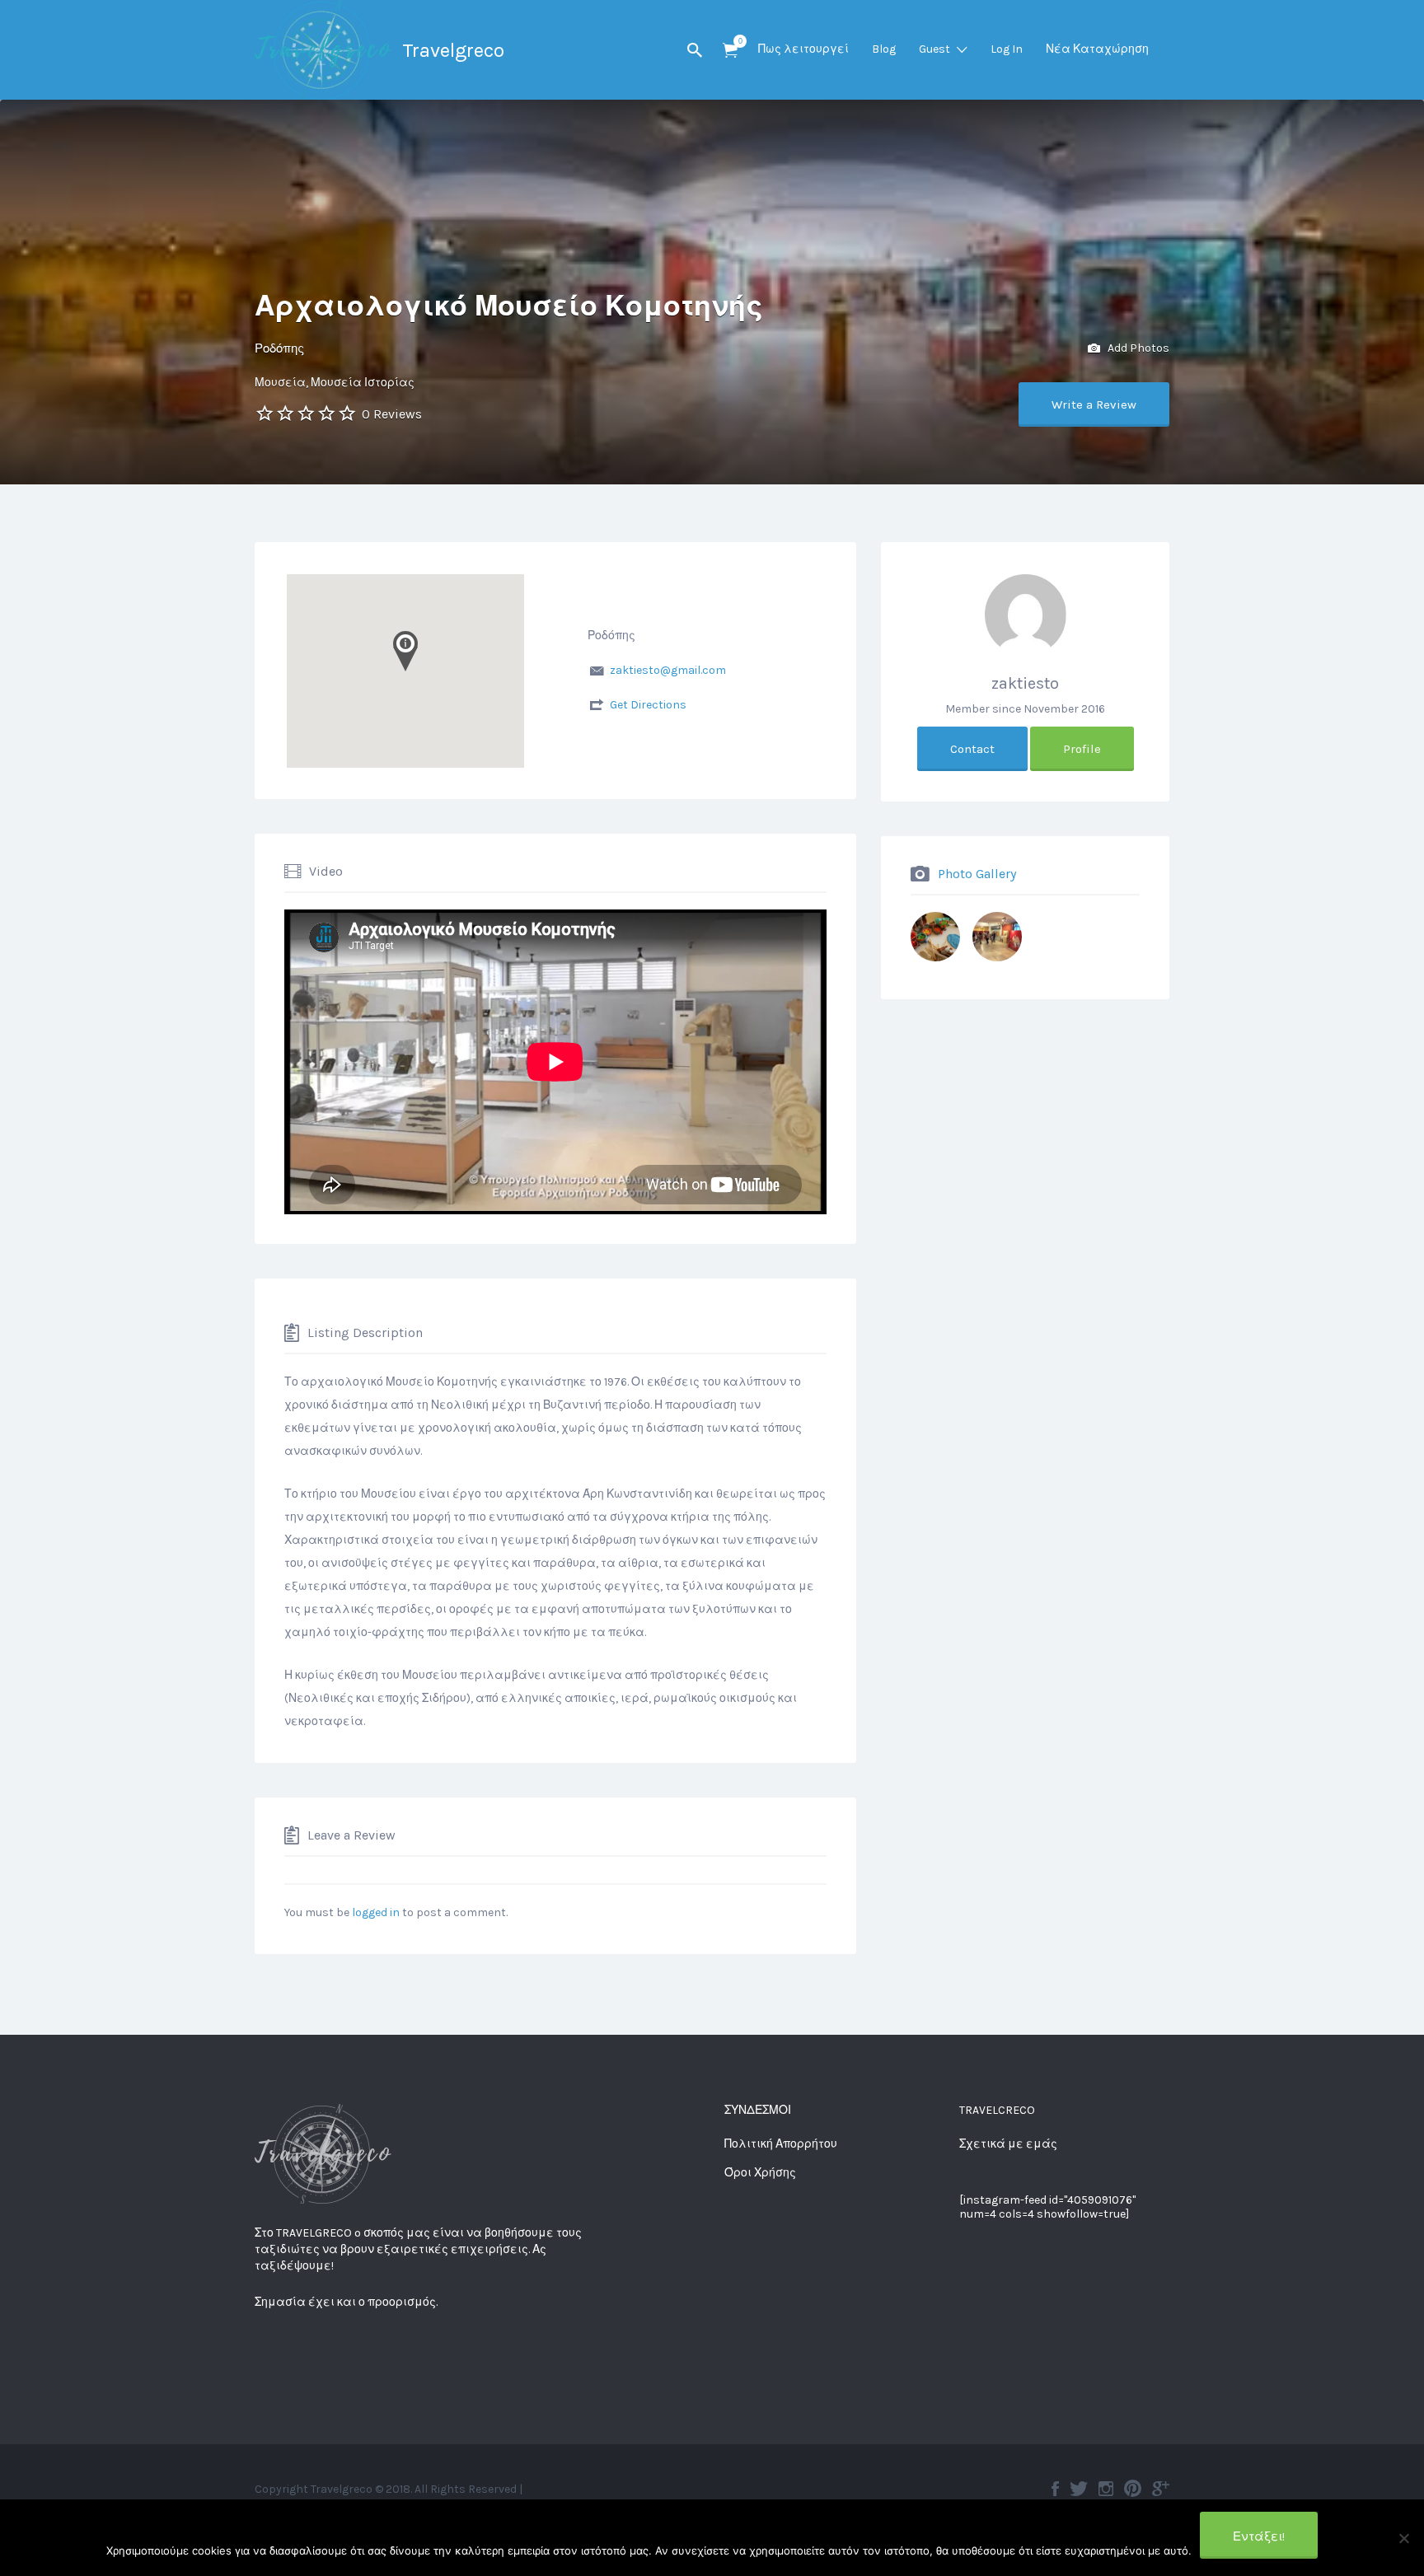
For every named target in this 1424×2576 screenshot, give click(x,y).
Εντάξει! (1259, 2536)
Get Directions (648, 705)
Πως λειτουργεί (803, 49)
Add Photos (1137, 348)
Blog (884, 49)
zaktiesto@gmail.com (668, 670)
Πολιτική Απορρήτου (781, 2144)
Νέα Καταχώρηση (1097, 49)
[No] (1403, 2538)
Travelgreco (453, 50)
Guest (934, 49)
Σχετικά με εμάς (1008, 2144)
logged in (376, 1912)
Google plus (1161, 2489)
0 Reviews (392, 414)
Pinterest (1133, 2489)
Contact (972, 749)
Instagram (1106, 2489)
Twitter (1079, 2489)
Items (730, 51)
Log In (1007, 49)
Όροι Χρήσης (760, 2173)
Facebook (1055, 2489)
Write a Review (1094, 404)
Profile (1082, 749)
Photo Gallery (977, 874)
